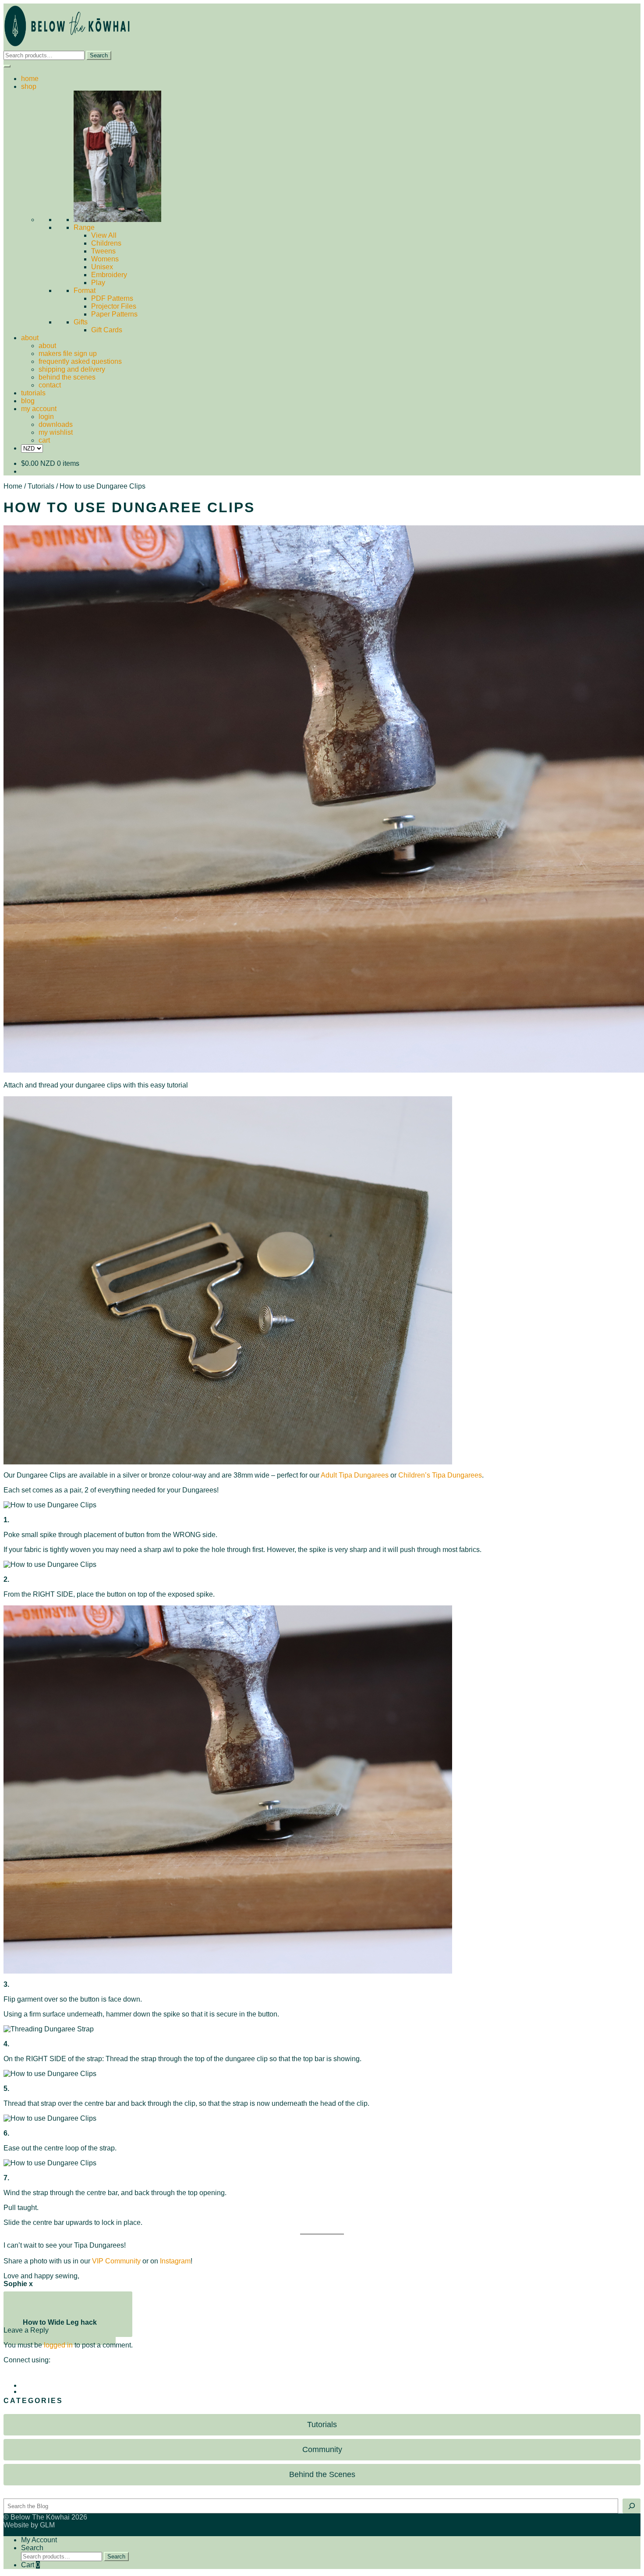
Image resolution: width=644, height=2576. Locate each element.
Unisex (102, 267)
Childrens (106, 243)
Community (322, 2449)
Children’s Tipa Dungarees (440, 1475)
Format (85, 290)
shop (29, 86)
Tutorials (41, 486)
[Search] (632, 2506)
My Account (39, 2540)
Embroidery (109, 275)
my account (39, 409)
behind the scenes (67, 377)
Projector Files (114, 306)
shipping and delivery (72, 369)
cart (44, 440)
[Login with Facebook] (331, 2379)
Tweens (103, 251)
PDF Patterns (112, 298)
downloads (56, 424)
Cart (30, 2565)
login (46, 417)
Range (84, 227)
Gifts (81, 322)
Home (13, 486)
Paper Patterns (114, 314)
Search (99, 55)
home (30, 79)
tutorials (33, 393)
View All (104, 235)
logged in (58, 2345)
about (30, 338)
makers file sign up (68, 354)
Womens (105, 259)
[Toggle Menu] (7, 66)
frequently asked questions (80, 361)
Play (98, 283)
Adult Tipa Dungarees (355, 1475)
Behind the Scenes (322, 2474)
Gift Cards (107, 330)
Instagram (175, 2261)
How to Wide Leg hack (60, 2326)
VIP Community (116, 2261)
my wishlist (56, 432)
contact (50, 385)
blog (28, 401)
